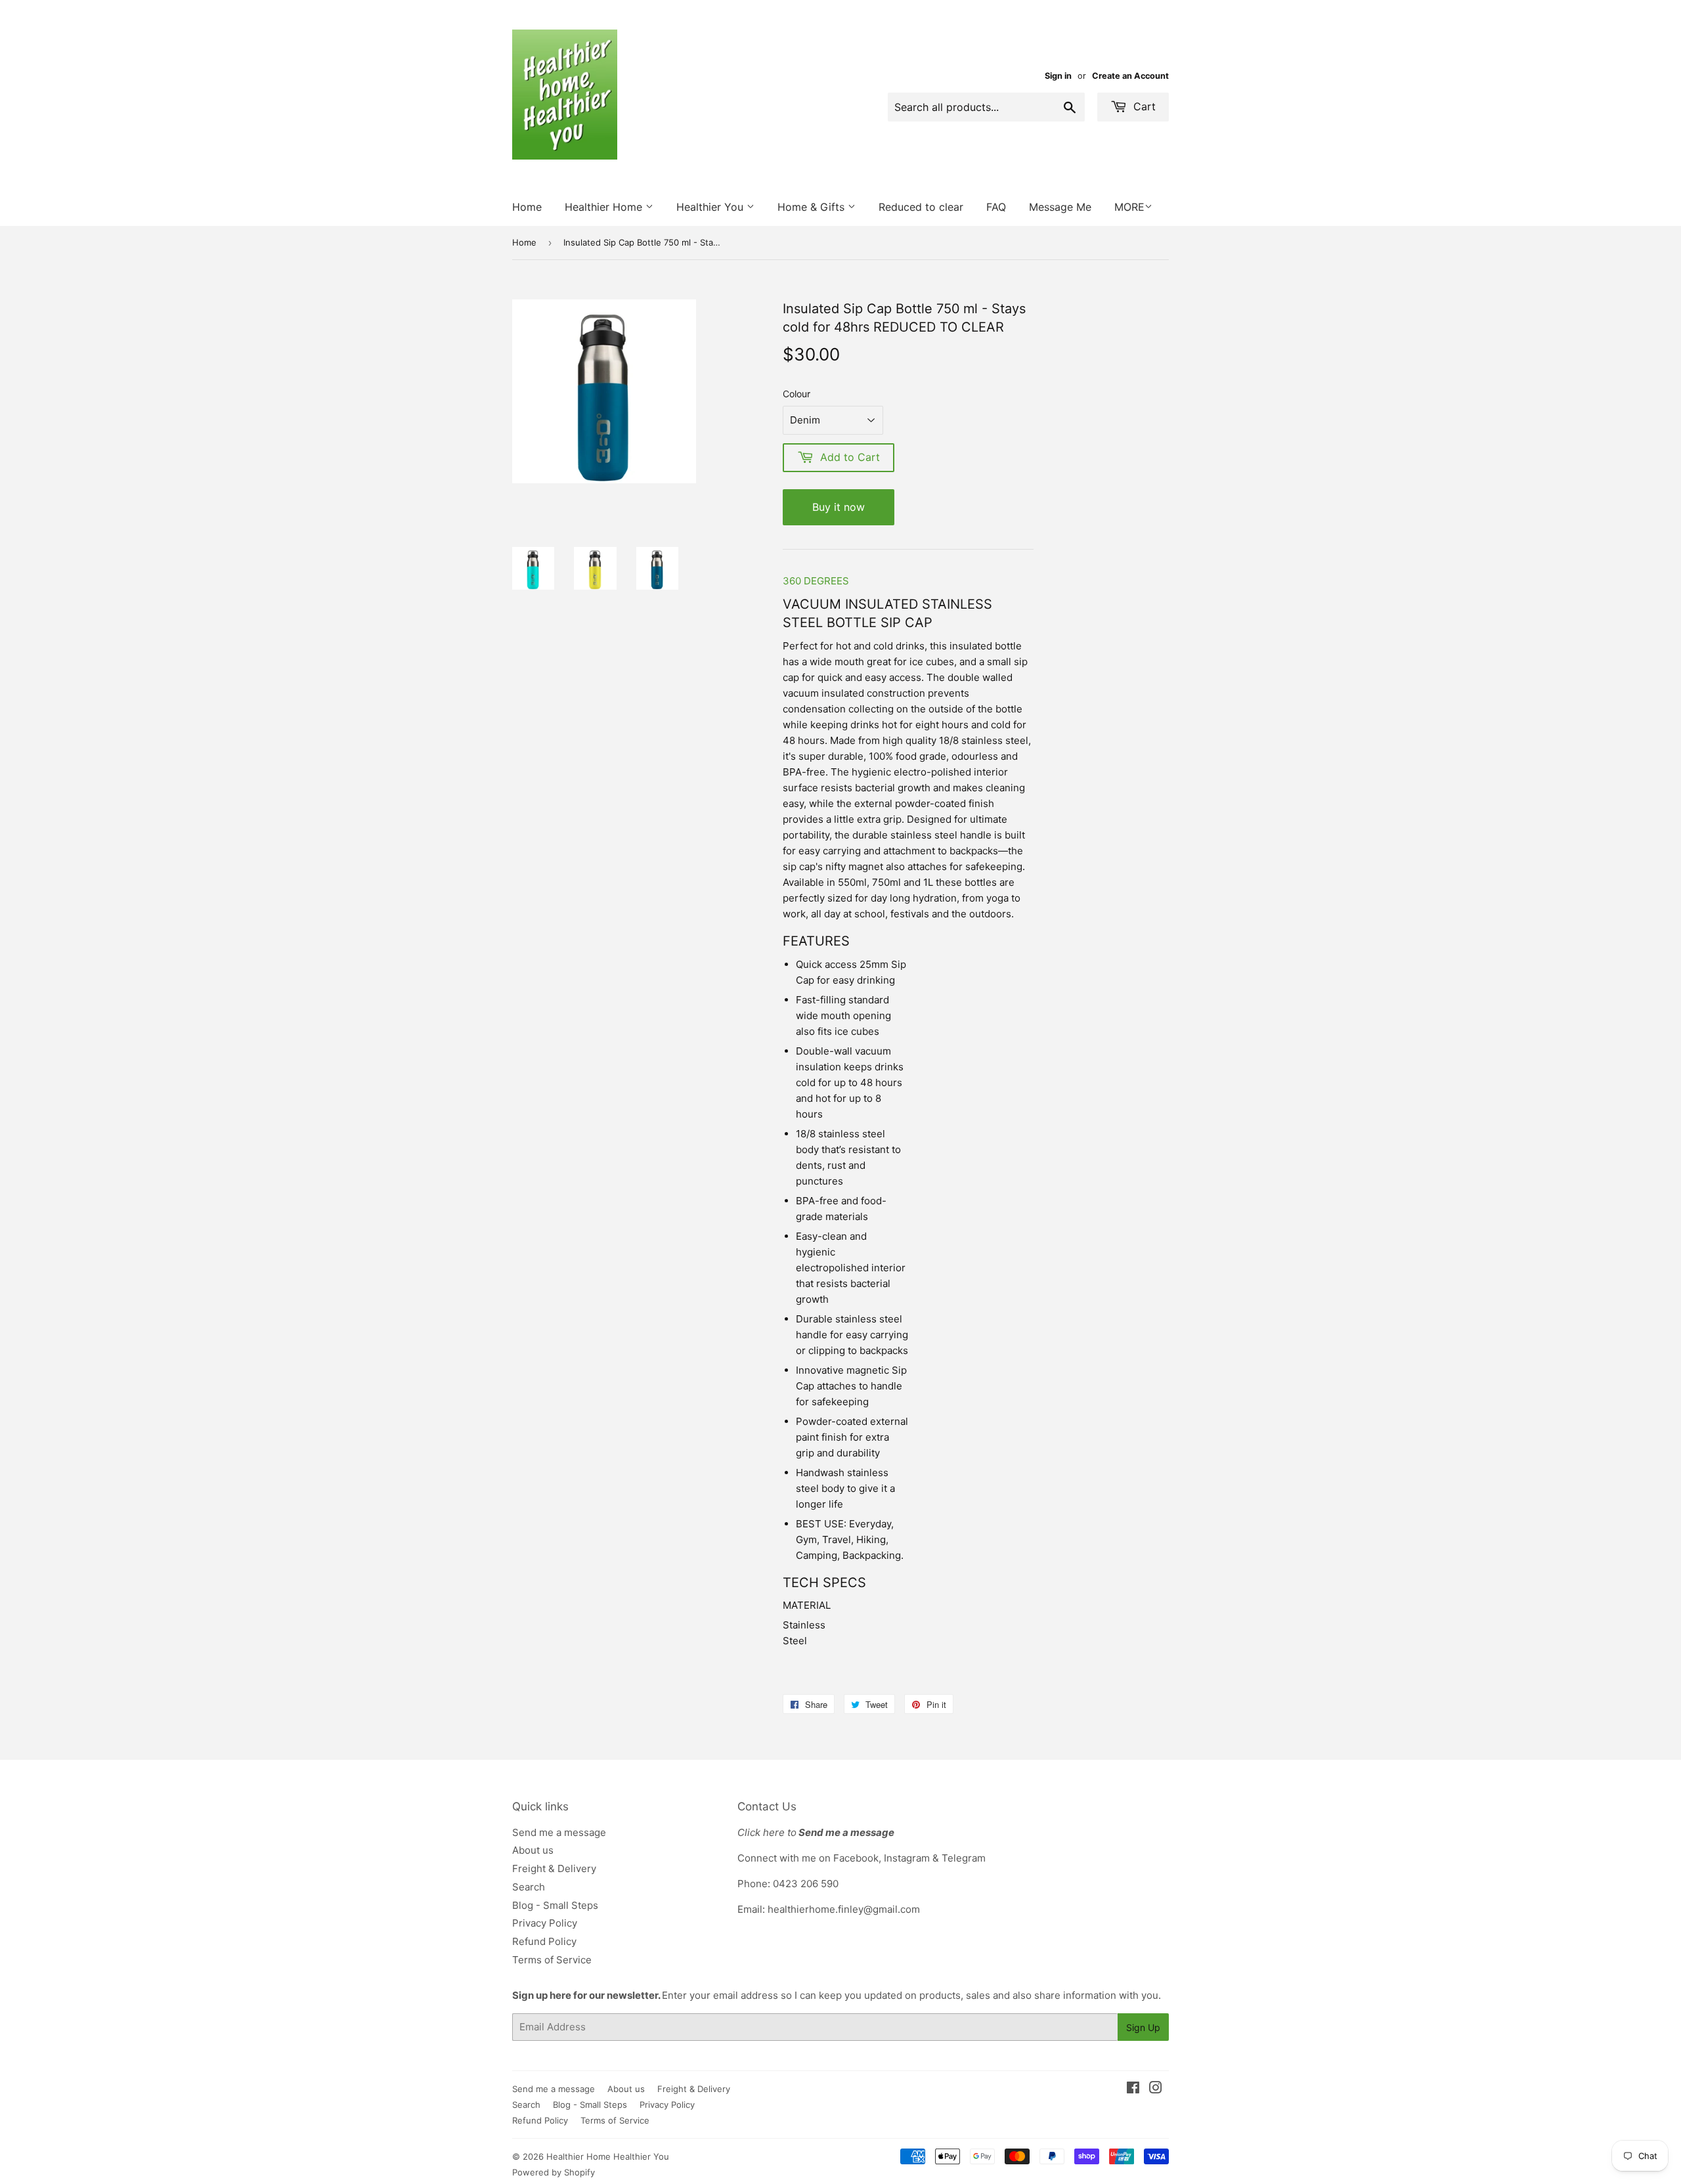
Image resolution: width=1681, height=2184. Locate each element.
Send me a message (559, 1832)
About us (533, 1850)
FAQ (996, 207)
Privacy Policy (545, 1923)
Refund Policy (544, 1941)
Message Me (1060, 207)
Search (529, 1887)
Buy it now (839, 507)
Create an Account (1130, 76)
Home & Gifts (813, 207)
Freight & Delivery (554, 1868)
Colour (797, 394)
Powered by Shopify (554, 2172)
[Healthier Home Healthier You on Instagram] (1156, 2089)
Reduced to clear (921, 207)
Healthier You (711, 207)
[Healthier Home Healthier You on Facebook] (1133, 2089)
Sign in (1058, 76)
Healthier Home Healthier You (608, 2156)
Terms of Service (552, 1960)
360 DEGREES (816, 581)
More (1129, 207)
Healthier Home (605, 207)
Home (527, 207)
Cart (1143, 106)
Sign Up (1143, 2027)
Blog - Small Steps (555, 1905)
